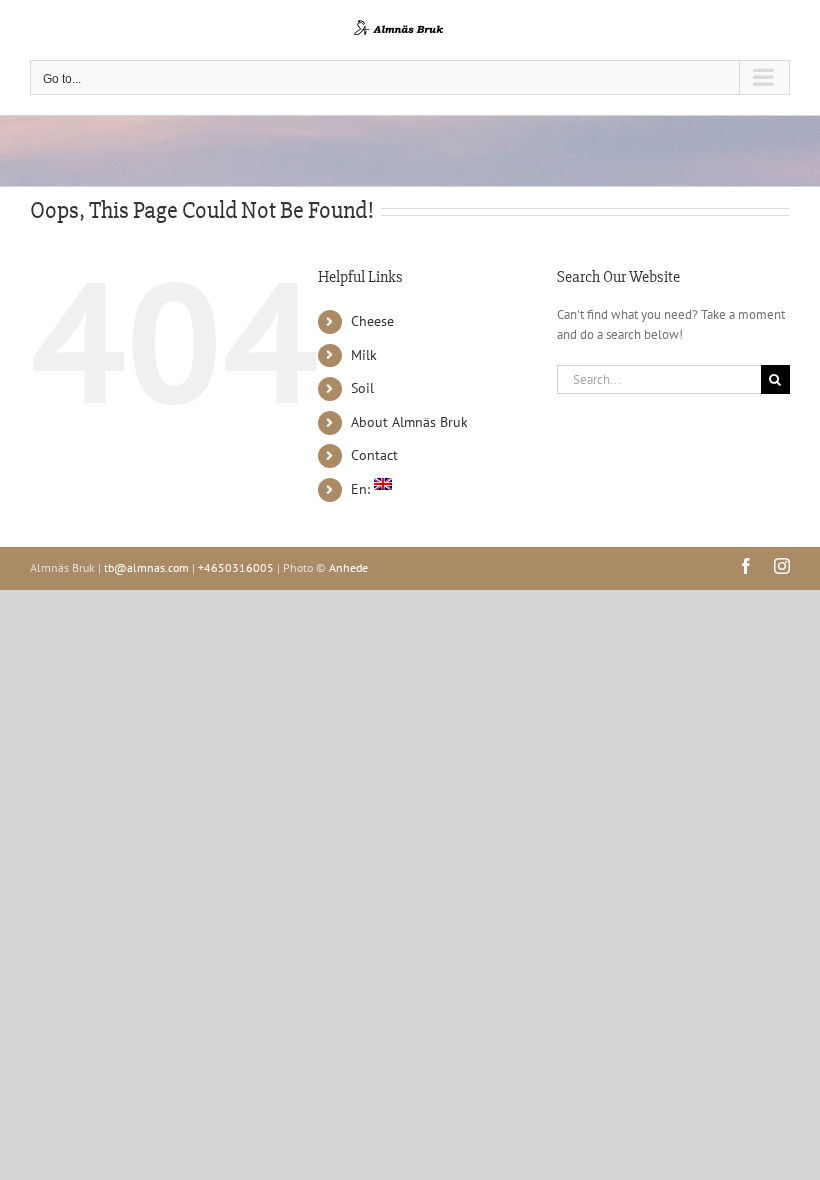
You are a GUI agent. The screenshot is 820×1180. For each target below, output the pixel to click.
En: (362, 489)
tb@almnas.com (146, 567)
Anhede (348, 567)
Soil (362, 388)
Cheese (372, 321)
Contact (374, 455)
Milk (364, 355)
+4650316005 (236, 567)
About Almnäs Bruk (409, 422)
